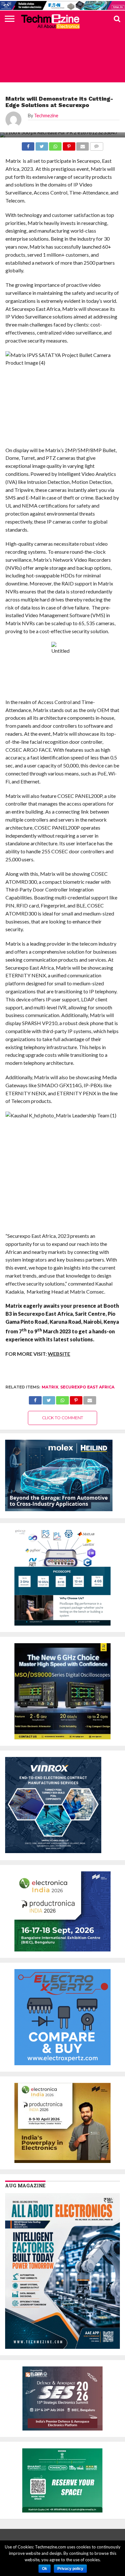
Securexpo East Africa (87, 1387)
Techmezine (46, 116)
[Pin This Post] (76, 1399)
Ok (45, 2569)
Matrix (50, 1387)
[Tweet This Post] (49, 1399)
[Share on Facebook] (35, 1399)
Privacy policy (70, 2569)
